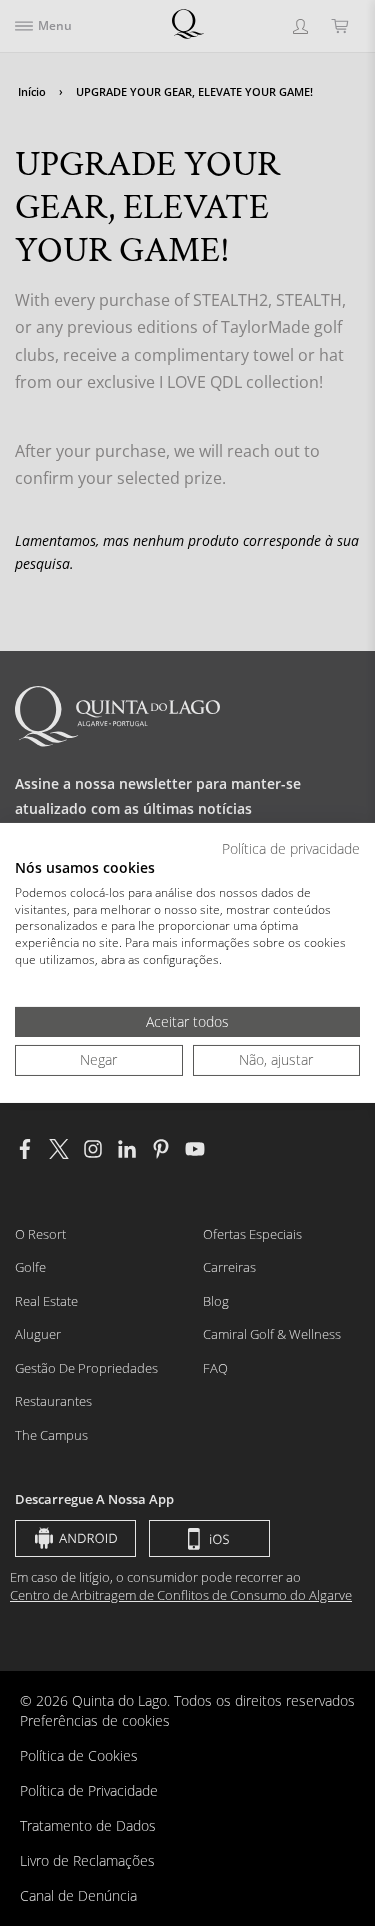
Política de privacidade (291, 848)
